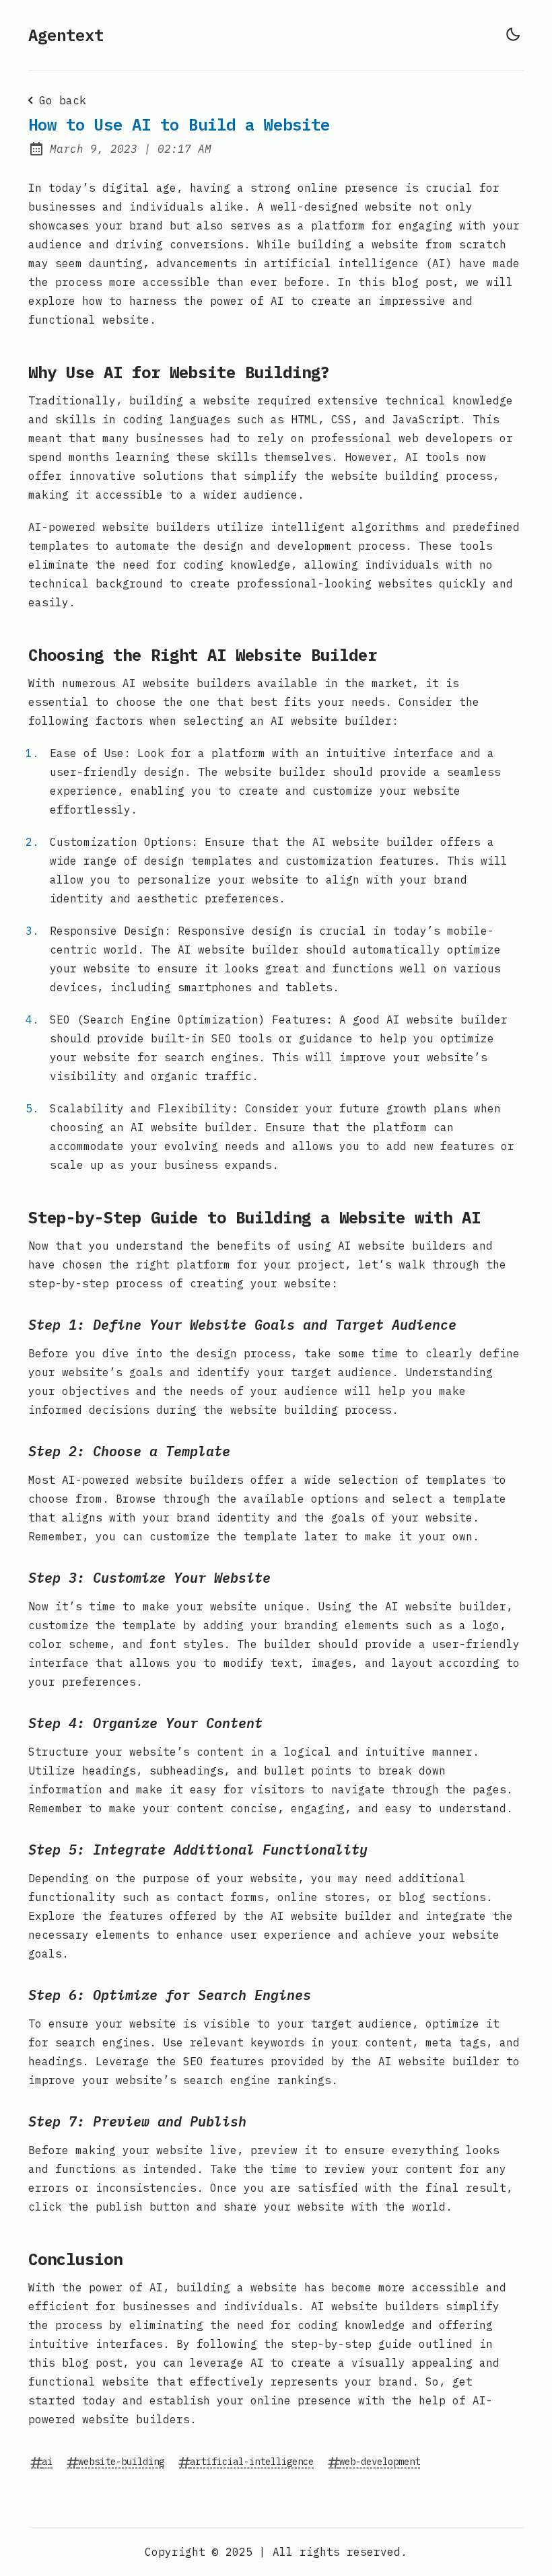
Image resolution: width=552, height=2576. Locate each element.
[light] (513, 34)
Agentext (66, 35)
